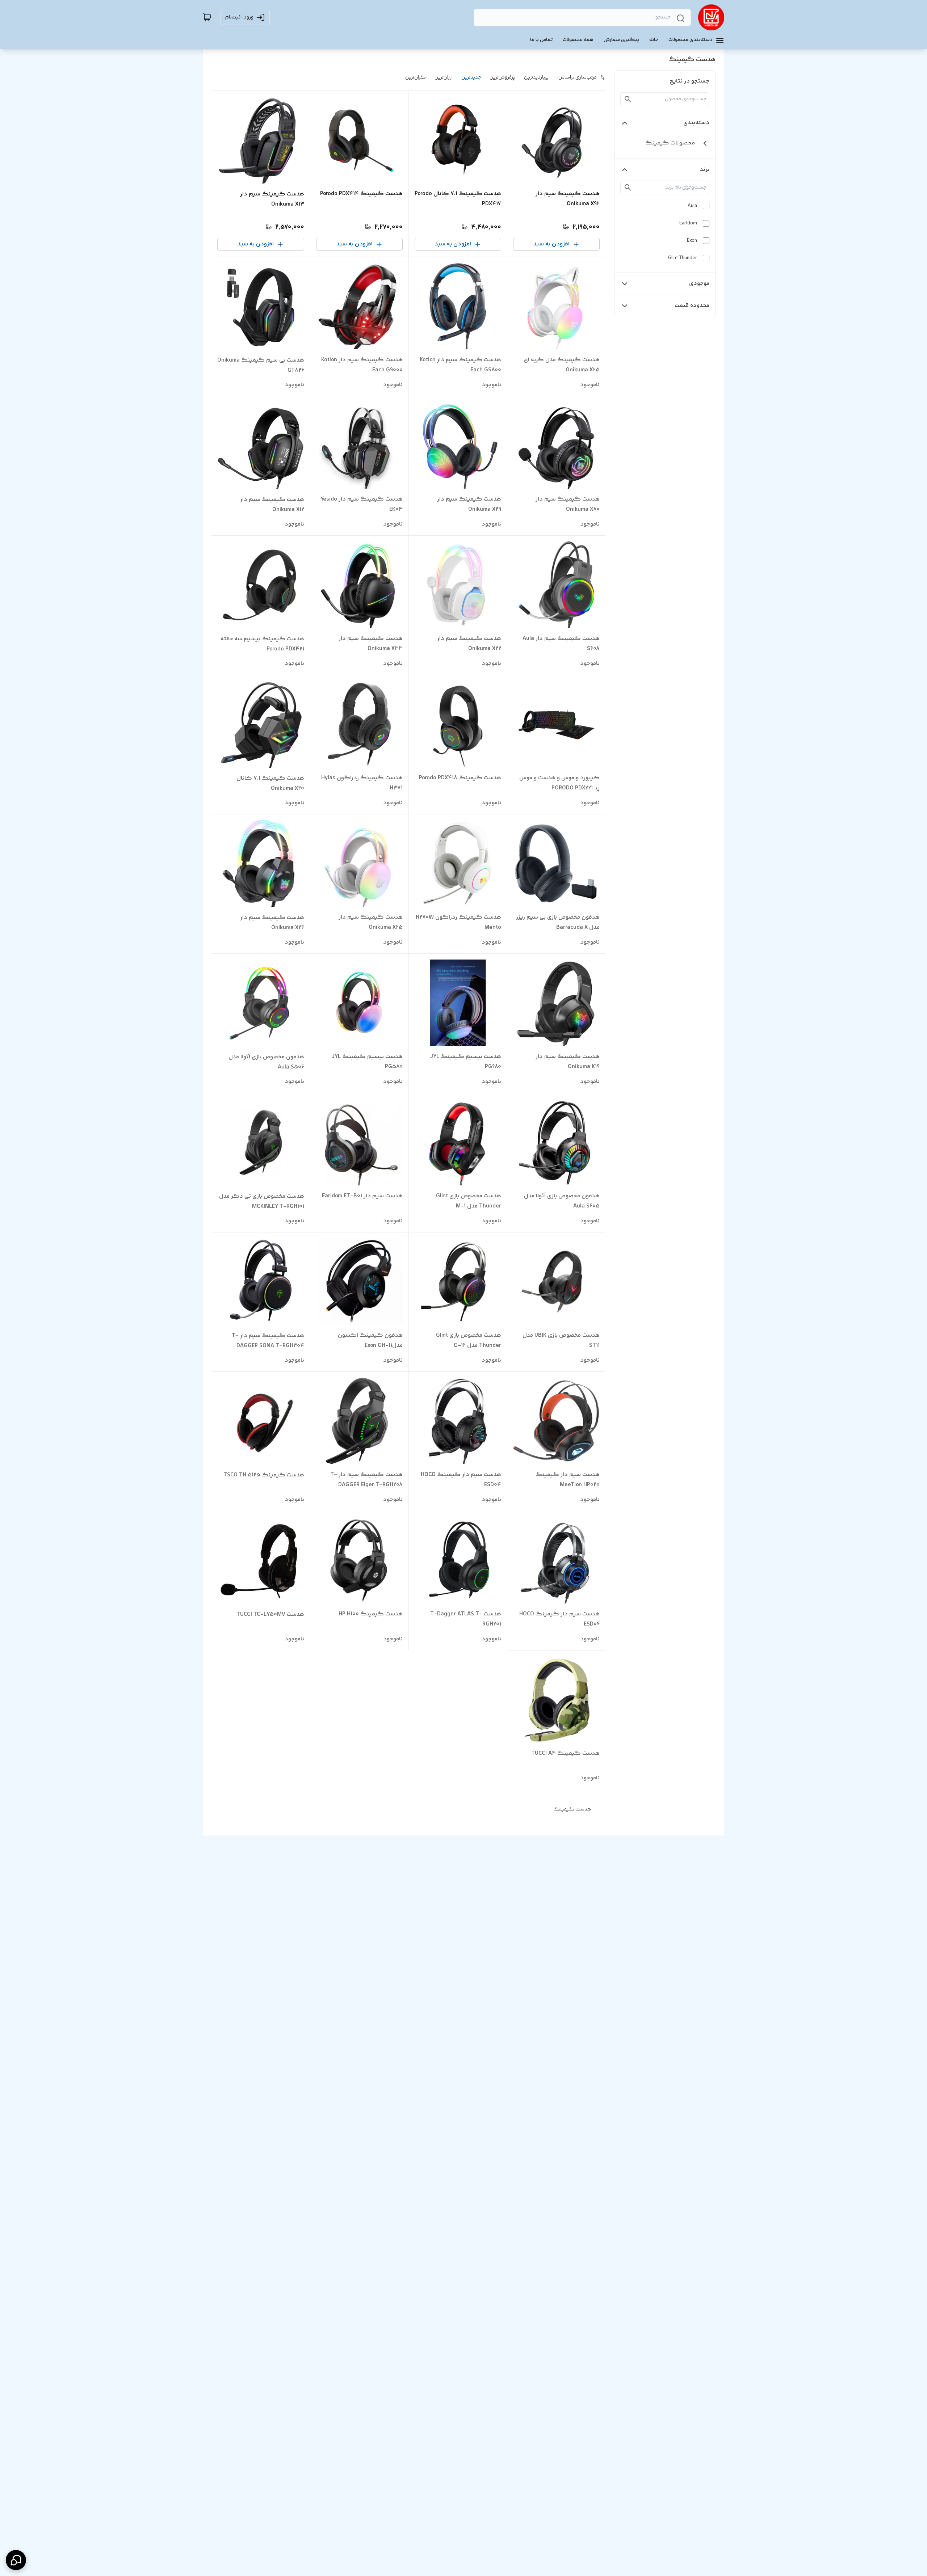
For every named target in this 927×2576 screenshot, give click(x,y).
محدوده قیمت (692, 306)
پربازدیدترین (536, 77)
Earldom (688, 223)
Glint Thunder (683, 258)
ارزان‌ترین (444, 77)
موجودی (699, 284)
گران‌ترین (416, 77)
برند (705, 170)
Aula (692, 206)
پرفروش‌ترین (502, 77)
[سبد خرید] (207, 17)
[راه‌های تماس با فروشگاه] (16, 2560)
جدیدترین (471, 77)
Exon (692, 241)
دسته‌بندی (696, 123)
